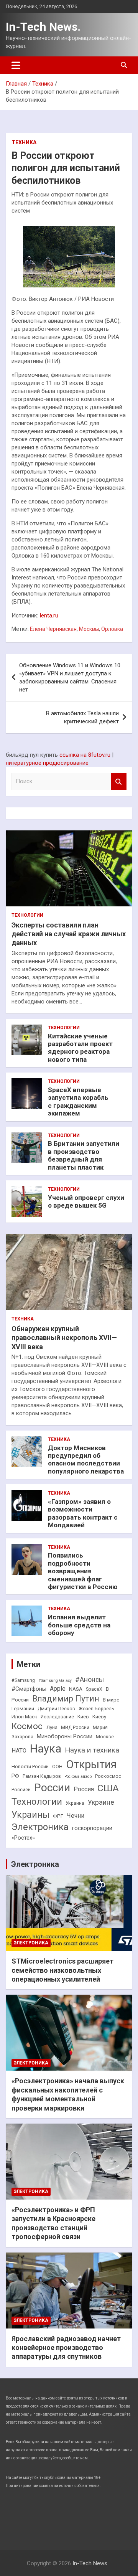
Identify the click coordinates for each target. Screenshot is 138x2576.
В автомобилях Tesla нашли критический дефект (82, 717)
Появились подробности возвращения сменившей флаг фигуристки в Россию (83, 1571)
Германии (23, 1709)
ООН (57, 1767)
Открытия (91, 1764)
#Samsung (23, 1680)
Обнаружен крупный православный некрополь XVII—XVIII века (64, 1338)
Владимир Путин (66, 1699)
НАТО (19, 1751)
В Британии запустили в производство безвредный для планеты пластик (84, 1155)
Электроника (40, 1827)
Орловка (112, 629)
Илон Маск (24, 1717)
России (52, 1788)
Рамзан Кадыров (42, 1776)
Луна (52, 1727)
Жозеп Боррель (96, 1709)
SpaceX (94, 1689)
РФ (15, 1776)
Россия (84, 1789)
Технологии (27, 915)
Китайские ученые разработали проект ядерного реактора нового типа (80, 1048)
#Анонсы (90, 1680)
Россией (21, 1790)
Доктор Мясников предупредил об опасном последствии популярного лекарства (86, 1460)
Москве (105, 1737)
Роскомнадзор (78, 1776)
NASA (76, 1689)
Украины (30, 1815)
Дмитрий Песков (56, 1709)
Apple (58, 1689)
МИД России (75, 1728)
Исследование (57, 1717)
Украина (75, 1803)
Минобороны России (65, 1737)
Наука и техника (92, 1750)
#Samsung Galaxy (55, 1681)
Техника (24, 142)
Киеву (99, 1717)
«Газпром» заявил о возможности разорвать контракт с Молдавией (83, 1513)
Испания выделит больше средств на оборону (79, 1625)
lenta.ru (49, 616)
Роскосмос (108, 1776)
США (108, 1788)
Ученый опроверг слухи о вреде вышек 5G (86, 1201)
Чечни (76, 1816)
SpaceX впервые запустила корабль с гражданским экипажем (78, 1102)
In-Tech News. (43, 27)
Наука (46, 1749)
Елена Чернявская (53, 629)
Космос (27, 1726)
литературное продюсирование (47, 763)
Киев (83, 1717)
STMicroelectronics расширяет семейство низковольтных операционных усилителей (62, 1970)
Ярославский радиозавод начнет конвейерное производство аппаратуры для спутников (66, 2348)
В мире (111, 1700)
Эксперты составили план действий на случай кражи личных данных (69, 934)
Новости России (30, 1767)
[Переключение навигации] (16, 65)
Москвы (89, 629)
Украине (101, 1802)
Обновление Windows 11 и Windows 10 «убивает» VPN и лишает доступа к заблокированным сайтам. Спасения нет (70, 677)
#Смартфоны (29, 1689)
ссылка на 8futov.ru (85, 755)
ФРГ (58, 1816)
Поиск (119, 781)
